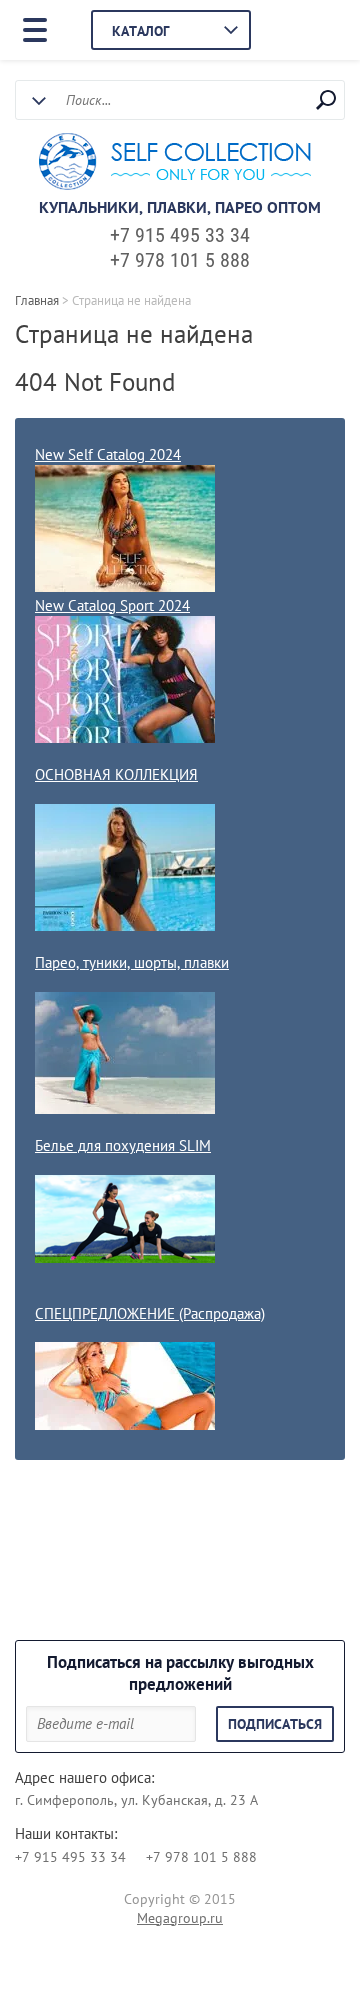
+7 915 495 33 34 (180, 235)
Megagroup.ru (180, 1918)
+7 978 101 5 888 (180, 260)
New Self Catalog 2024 (108, 454)
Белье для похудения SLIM (123, 1145)
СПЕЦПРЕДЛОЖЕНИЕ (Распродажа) (150, 1313)
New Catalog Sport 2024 (112, 605)
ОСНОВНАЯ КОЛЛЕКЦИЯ (116, 774)
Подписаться (275, 1724)
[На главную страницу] (175, 164)
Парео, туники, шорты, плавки (132, 962)
